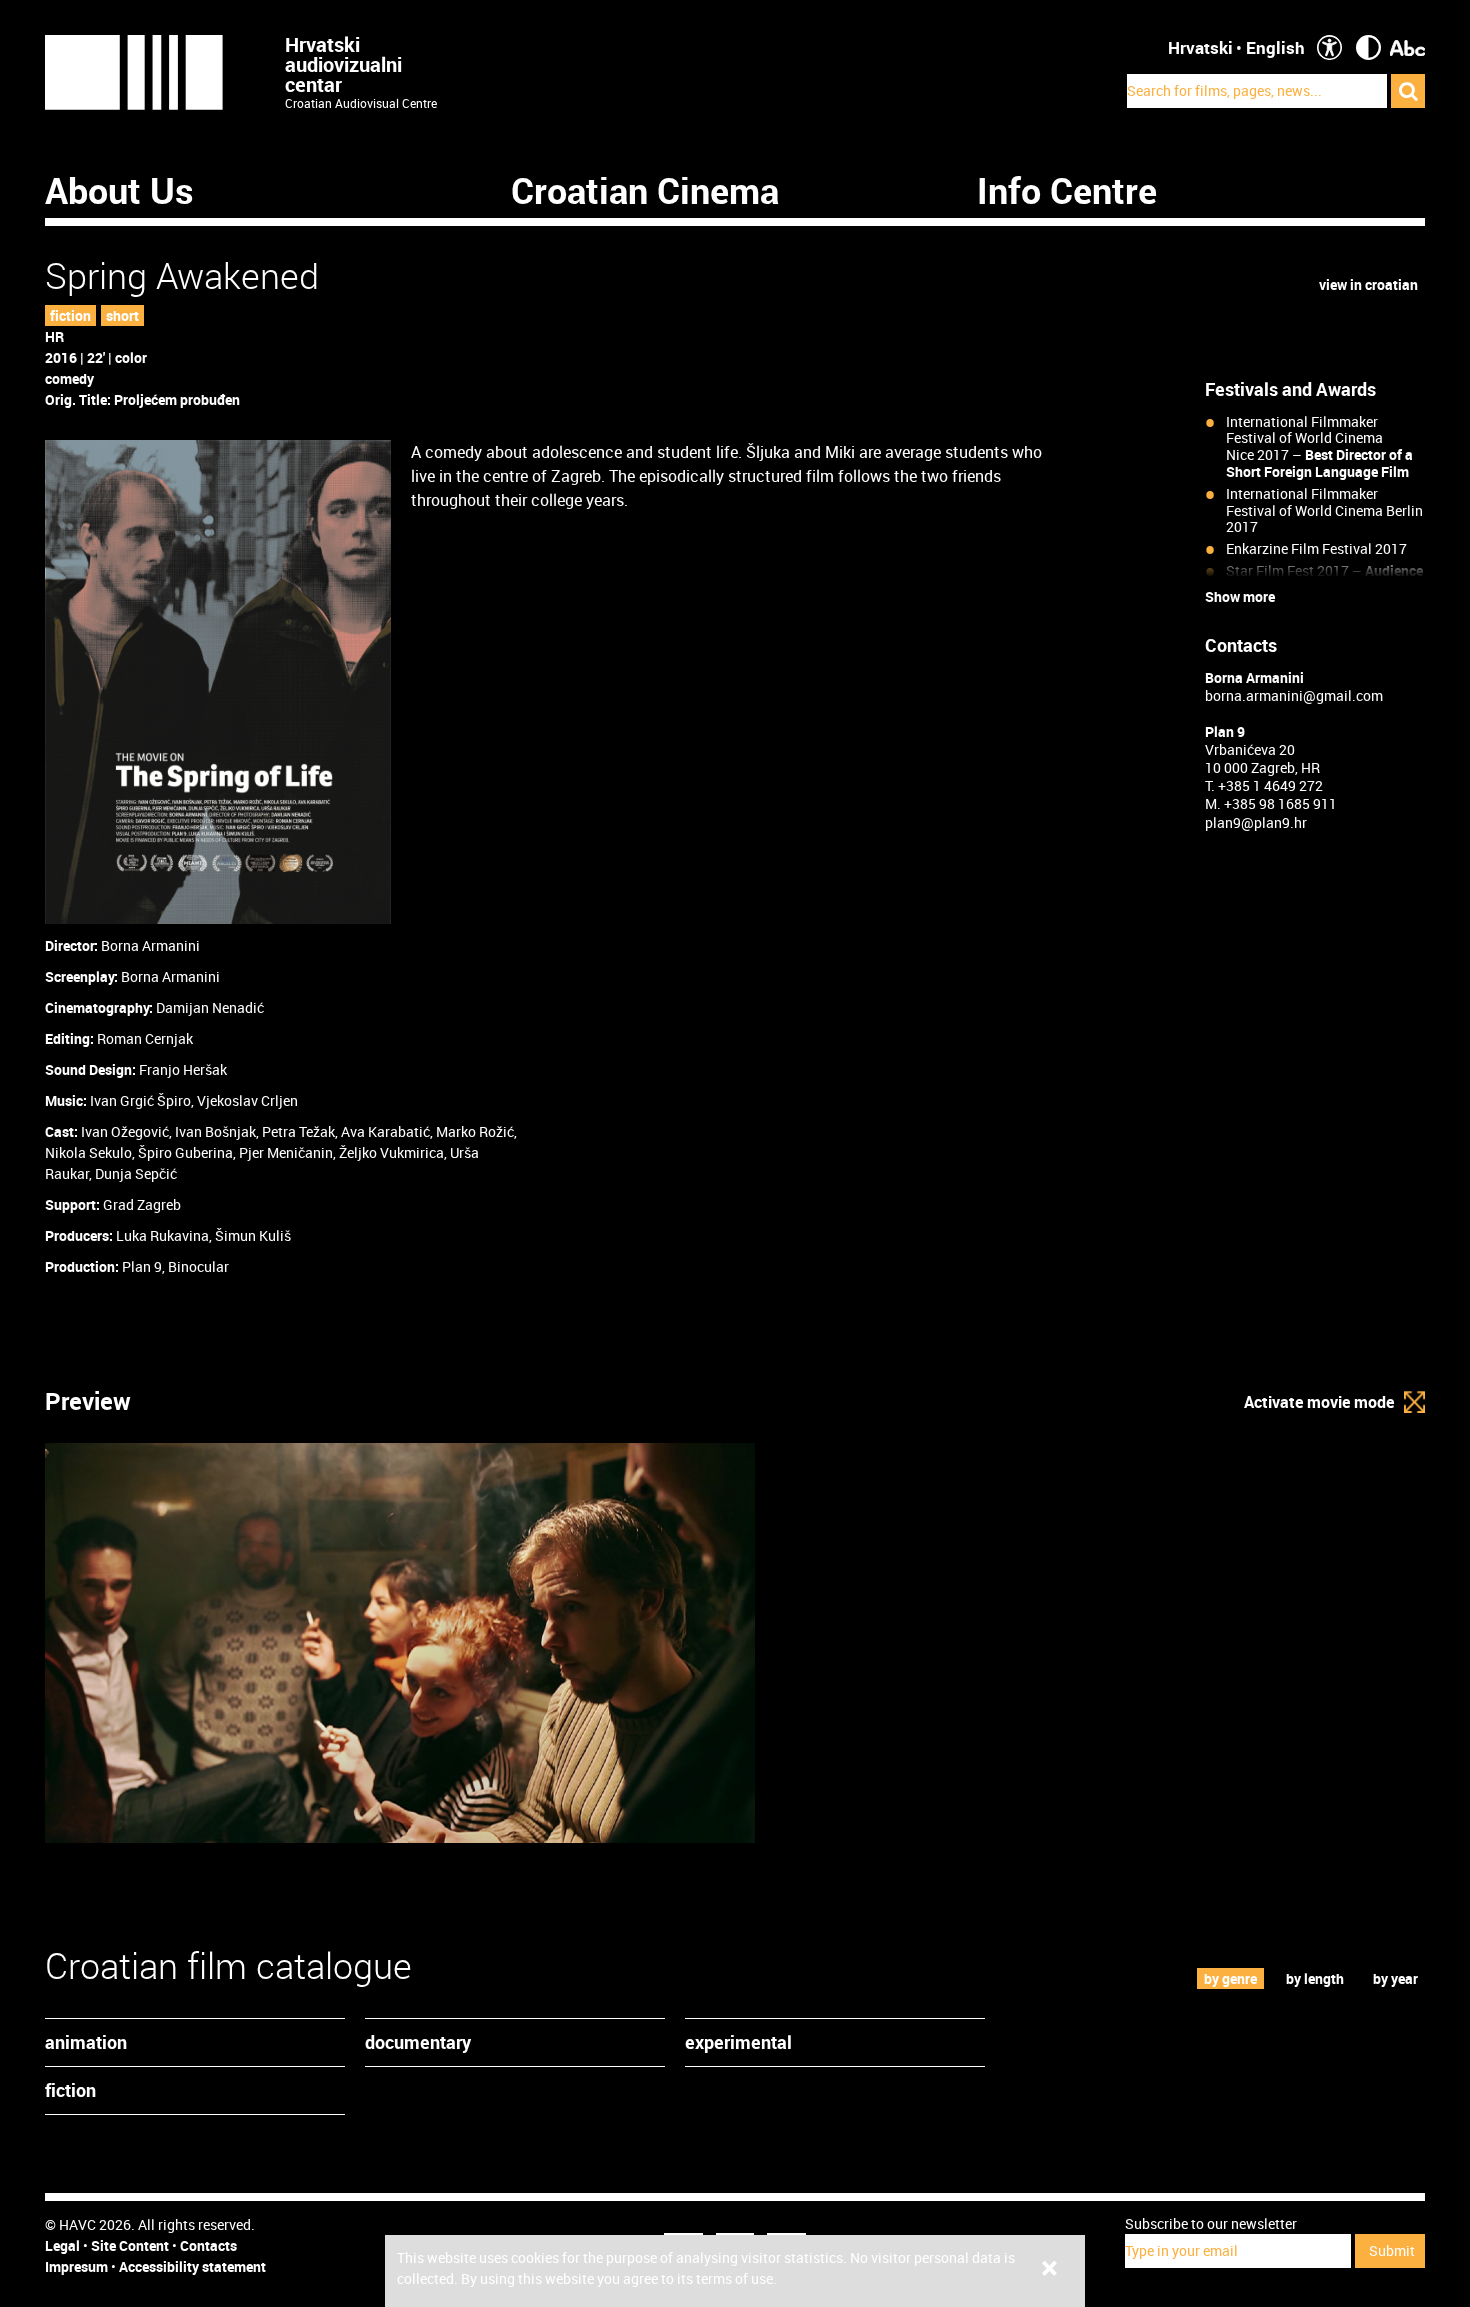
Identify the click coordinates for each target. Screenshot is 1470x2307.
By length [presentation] (1315, 1978)
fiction (70, 315)
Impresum (76, 2266)
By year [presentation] (1395, 1978)
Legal (62, 2245)
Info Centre (1067, 190)
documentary (418, 2042)
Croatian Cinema (645, 190)
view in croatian (1368, 284)
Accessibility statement (192, 2266)
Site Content (130, 2245)
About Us (119, 190)
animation (86, 2042)
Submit (1392, 2250)
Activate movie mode (1319, 1402)
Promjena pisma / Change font (1407, 47)
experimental (738, 2042)
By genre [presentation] (1230, 1978)
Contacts (208, 2245)
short (122, 315)
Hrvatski (1200, 47)
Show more (1240, 597)
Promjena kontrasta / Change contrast (1368, 47)
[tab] (1231, 1978)
